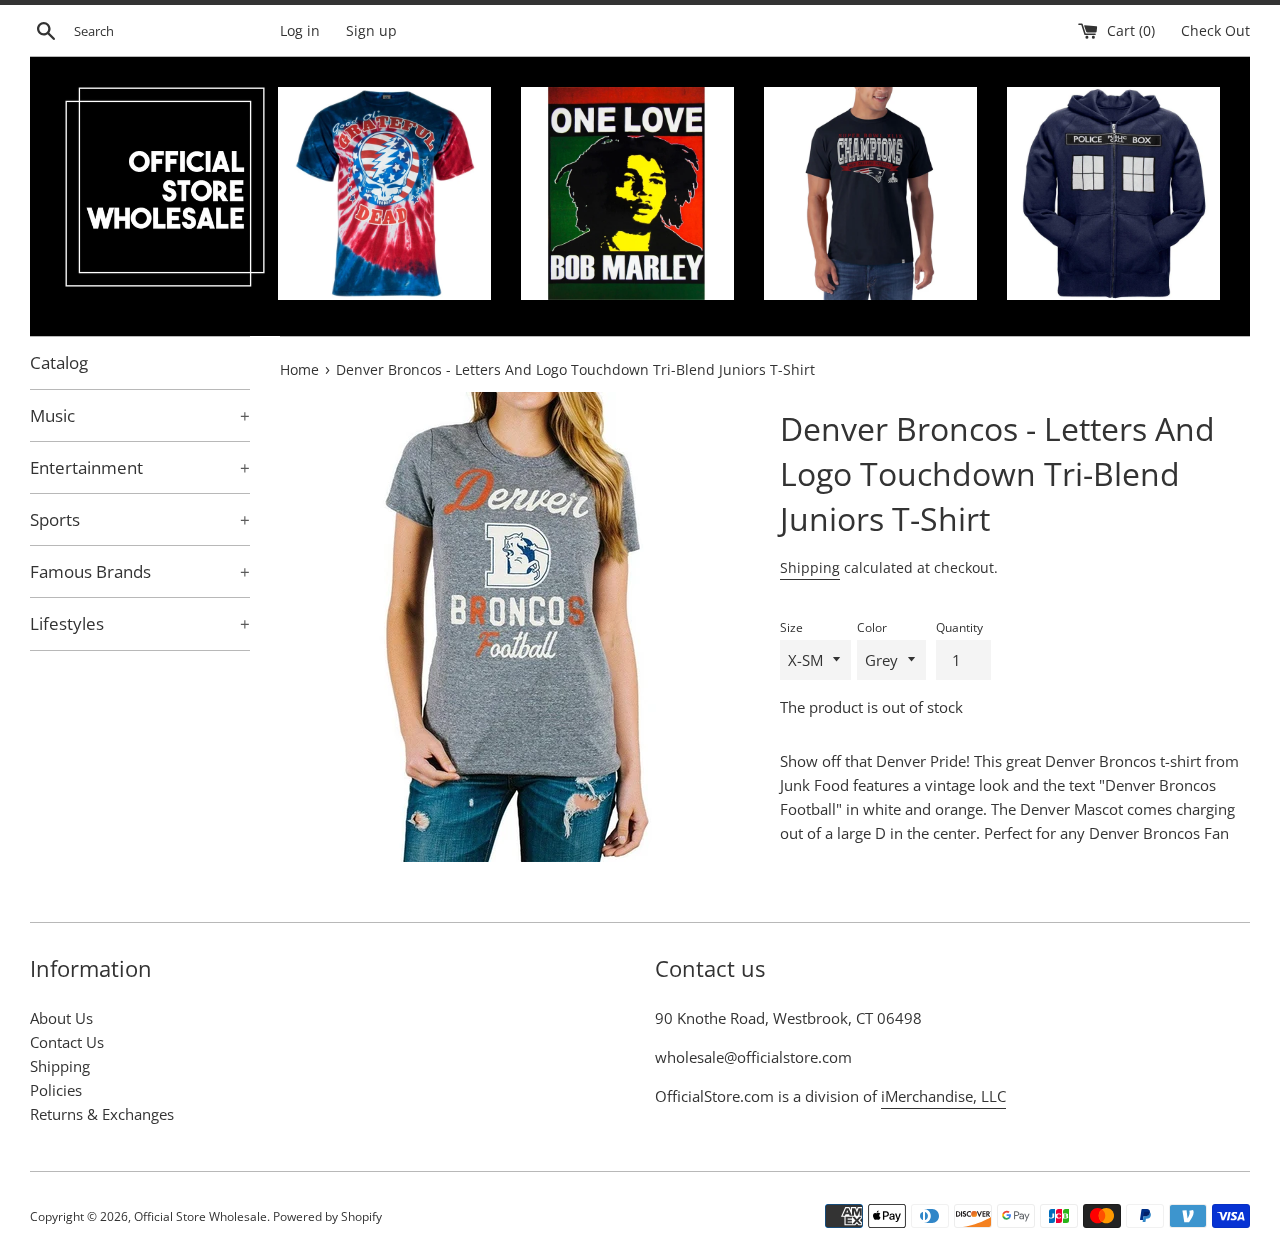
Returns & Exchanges (102, 1114)
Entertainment (140, 467)
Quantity (959, 627)
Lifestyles (140, 623)
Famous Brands (140, 571)
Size (791, 627)
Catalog (59, 362)
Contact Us (67, 1042)
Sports (140, 519)
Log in (300, 31)
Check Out (1215, 31)
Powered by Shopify (327, 1216)
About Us (61, 1018)
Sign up (371, 31)
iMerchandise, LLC (943, 1096)
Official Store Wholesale (200, 1216)
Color (872, 627)
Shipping (810, 567)
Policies (56, 1090)
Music (140, 415)
